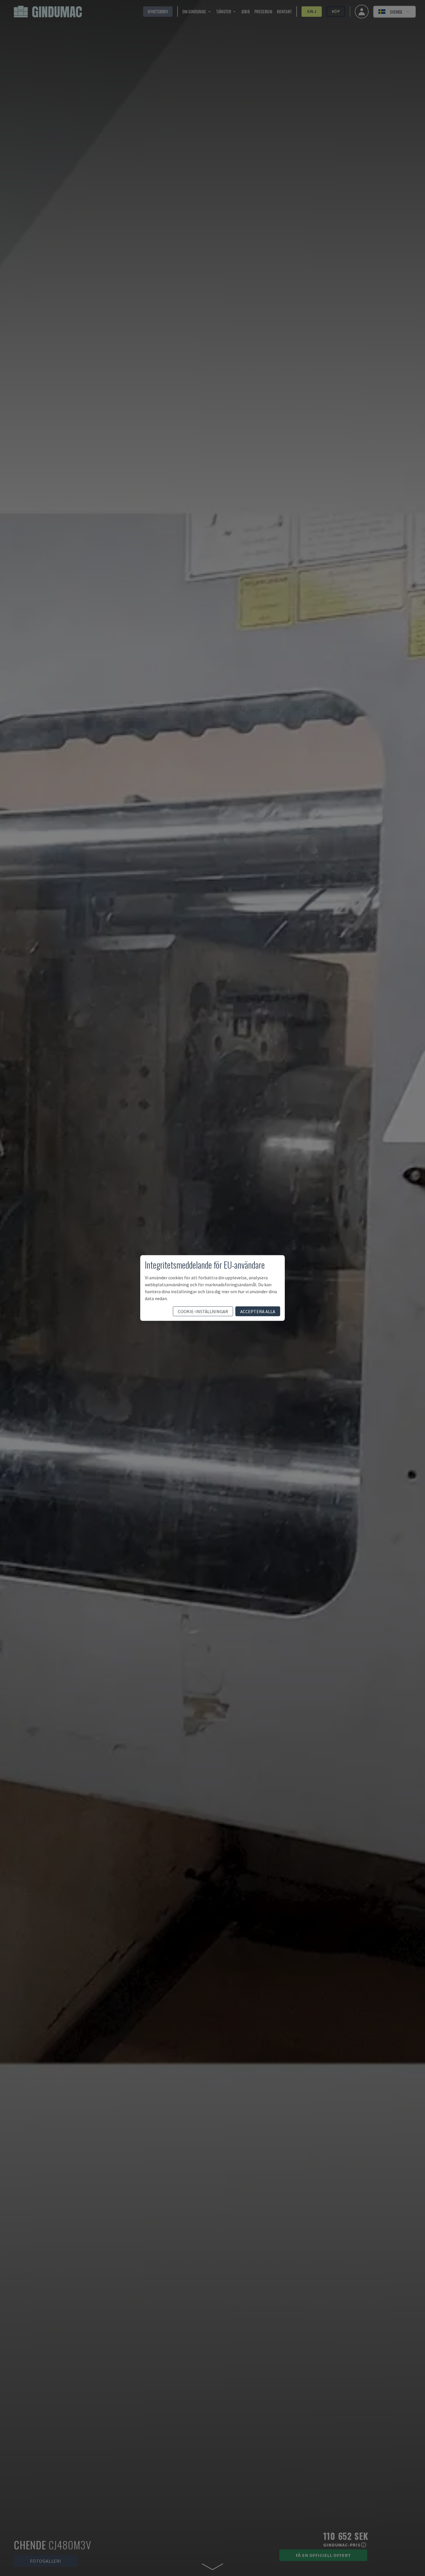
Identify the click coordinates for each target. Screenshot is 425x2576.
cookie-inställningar (203, 1311)
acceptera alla (258, 1311)
